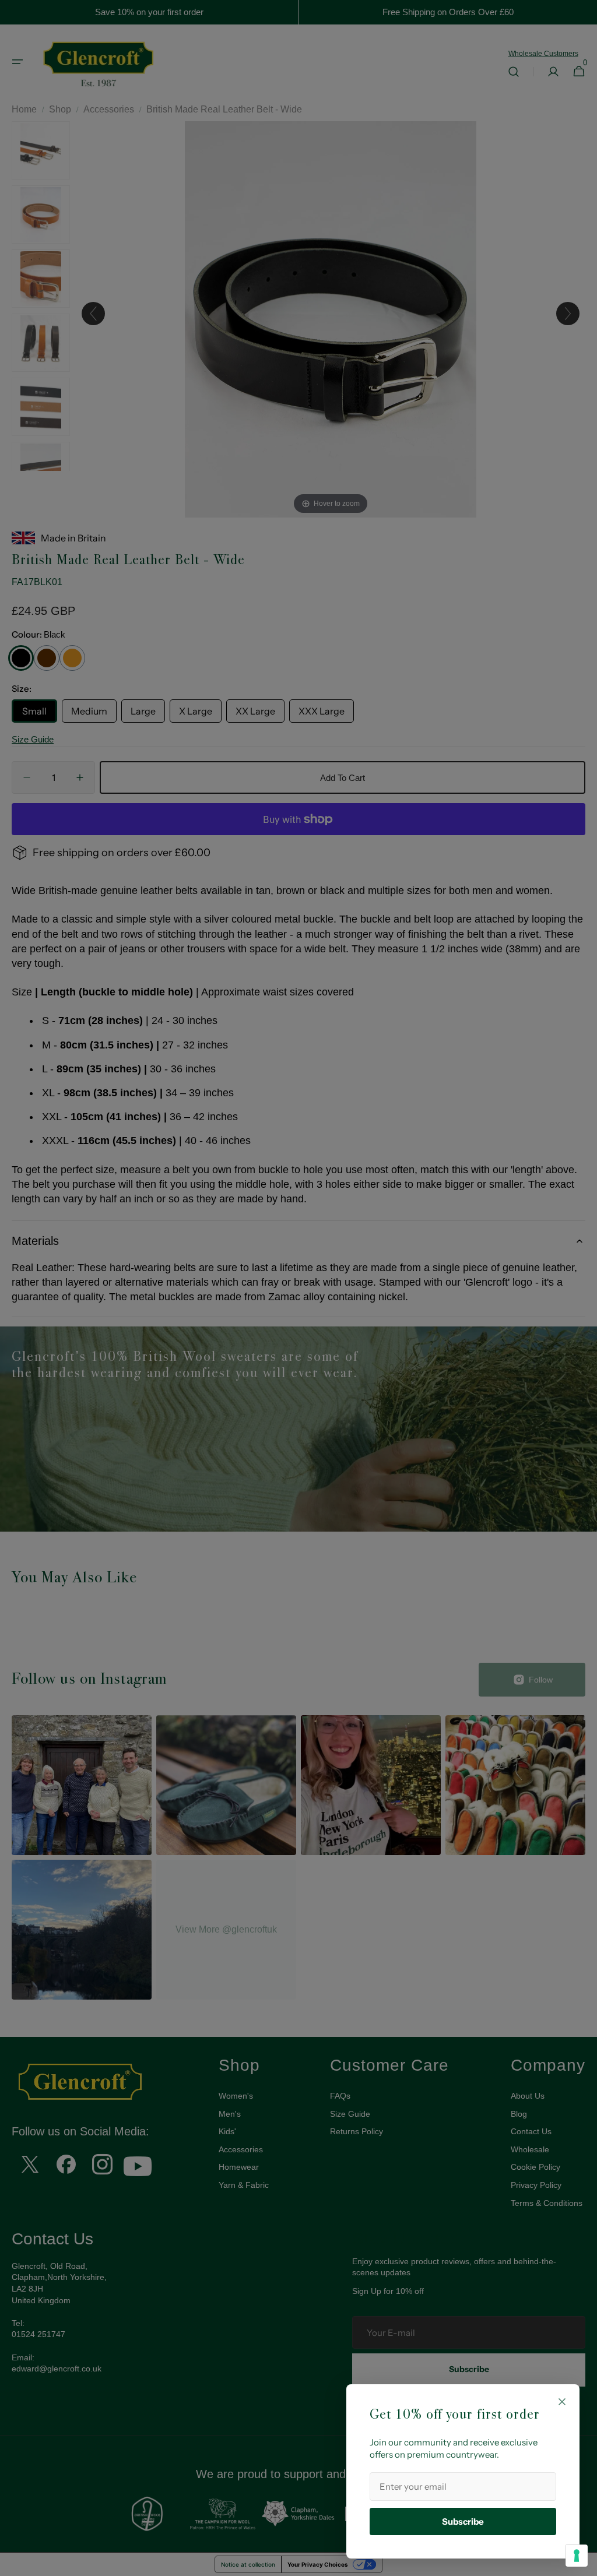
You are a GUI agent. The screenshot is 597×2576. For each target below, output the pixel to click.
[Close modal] (562, 2402)
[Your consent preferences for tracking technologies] (577, 2556)
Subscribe (463, 2522)
